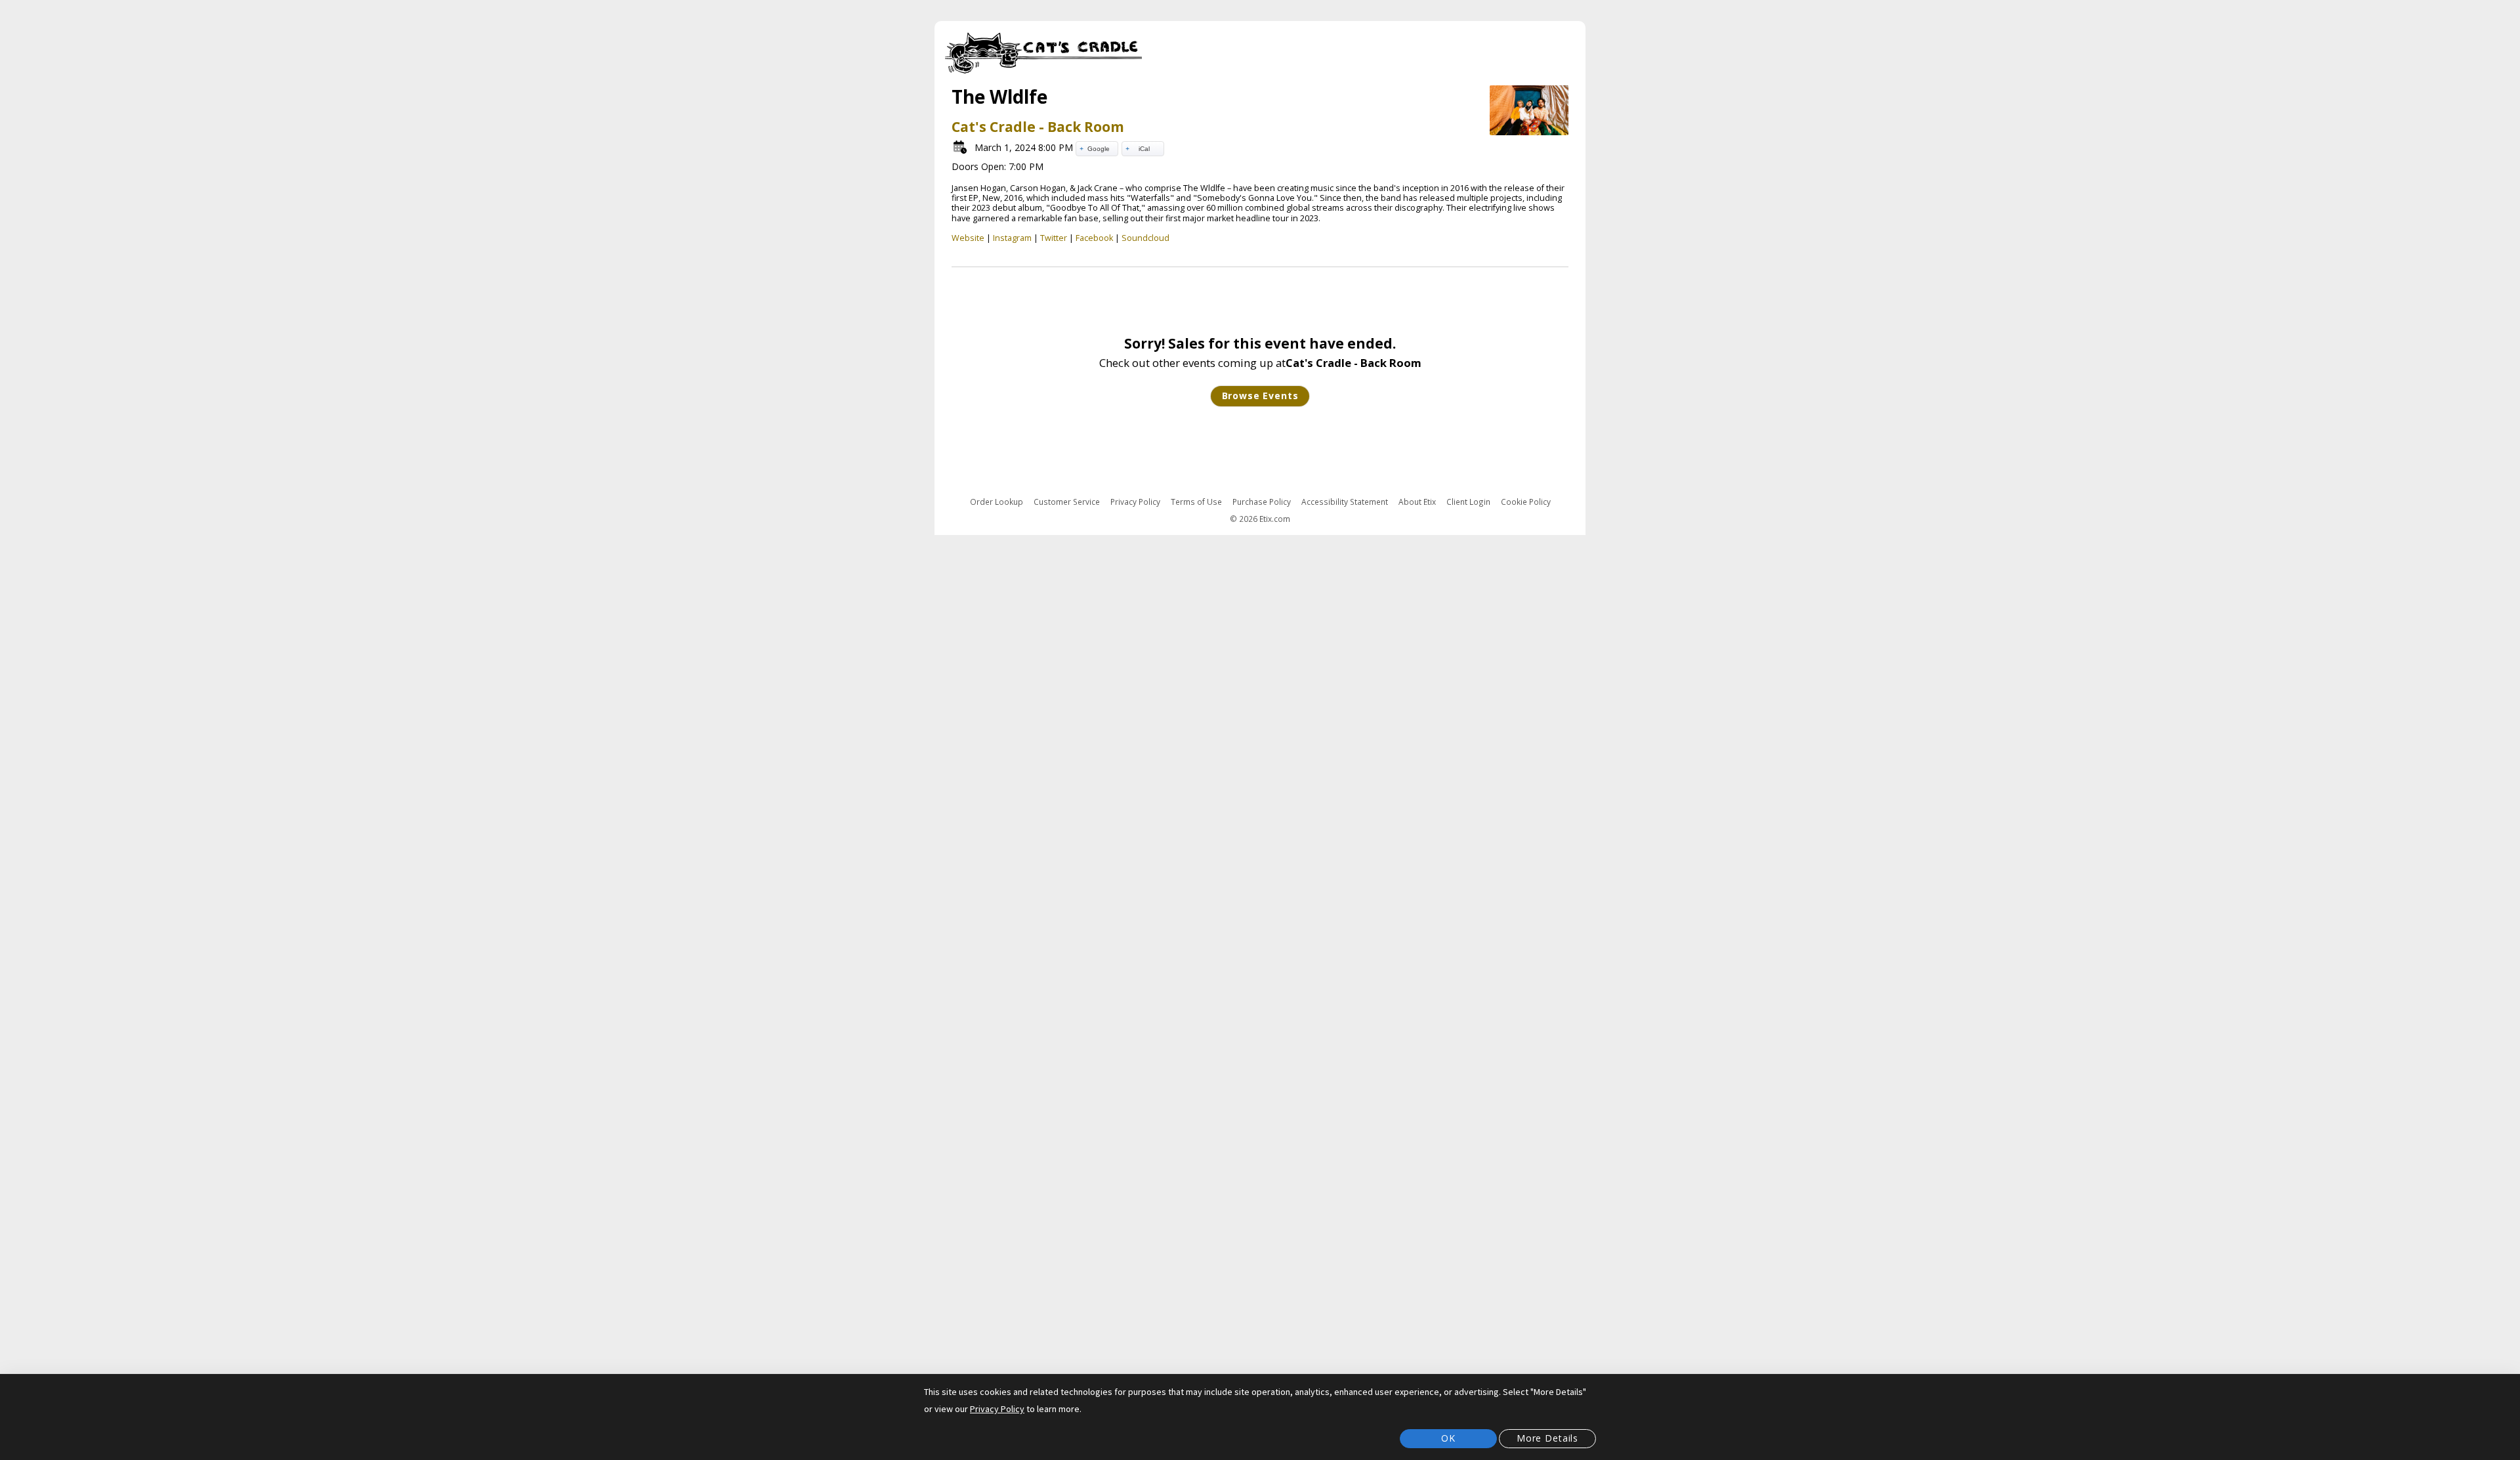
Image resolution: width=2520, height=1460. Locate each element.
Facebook (1094, 238)
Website (968, 238)
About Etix (1417, 502)
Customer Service (1067, 502)
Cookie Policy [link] (1526, 502)
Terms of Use (1196, 502)
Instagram (1012, 238)
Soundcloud (1145, 238)
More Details (1547, 1438)
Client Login (1468, 502)
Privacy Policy (1135, 502)
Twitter (1054, 238)
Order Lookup (997, 502)
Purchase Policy (1262, 502)
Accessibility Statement (1345, 502)
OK (1448, 1438)
